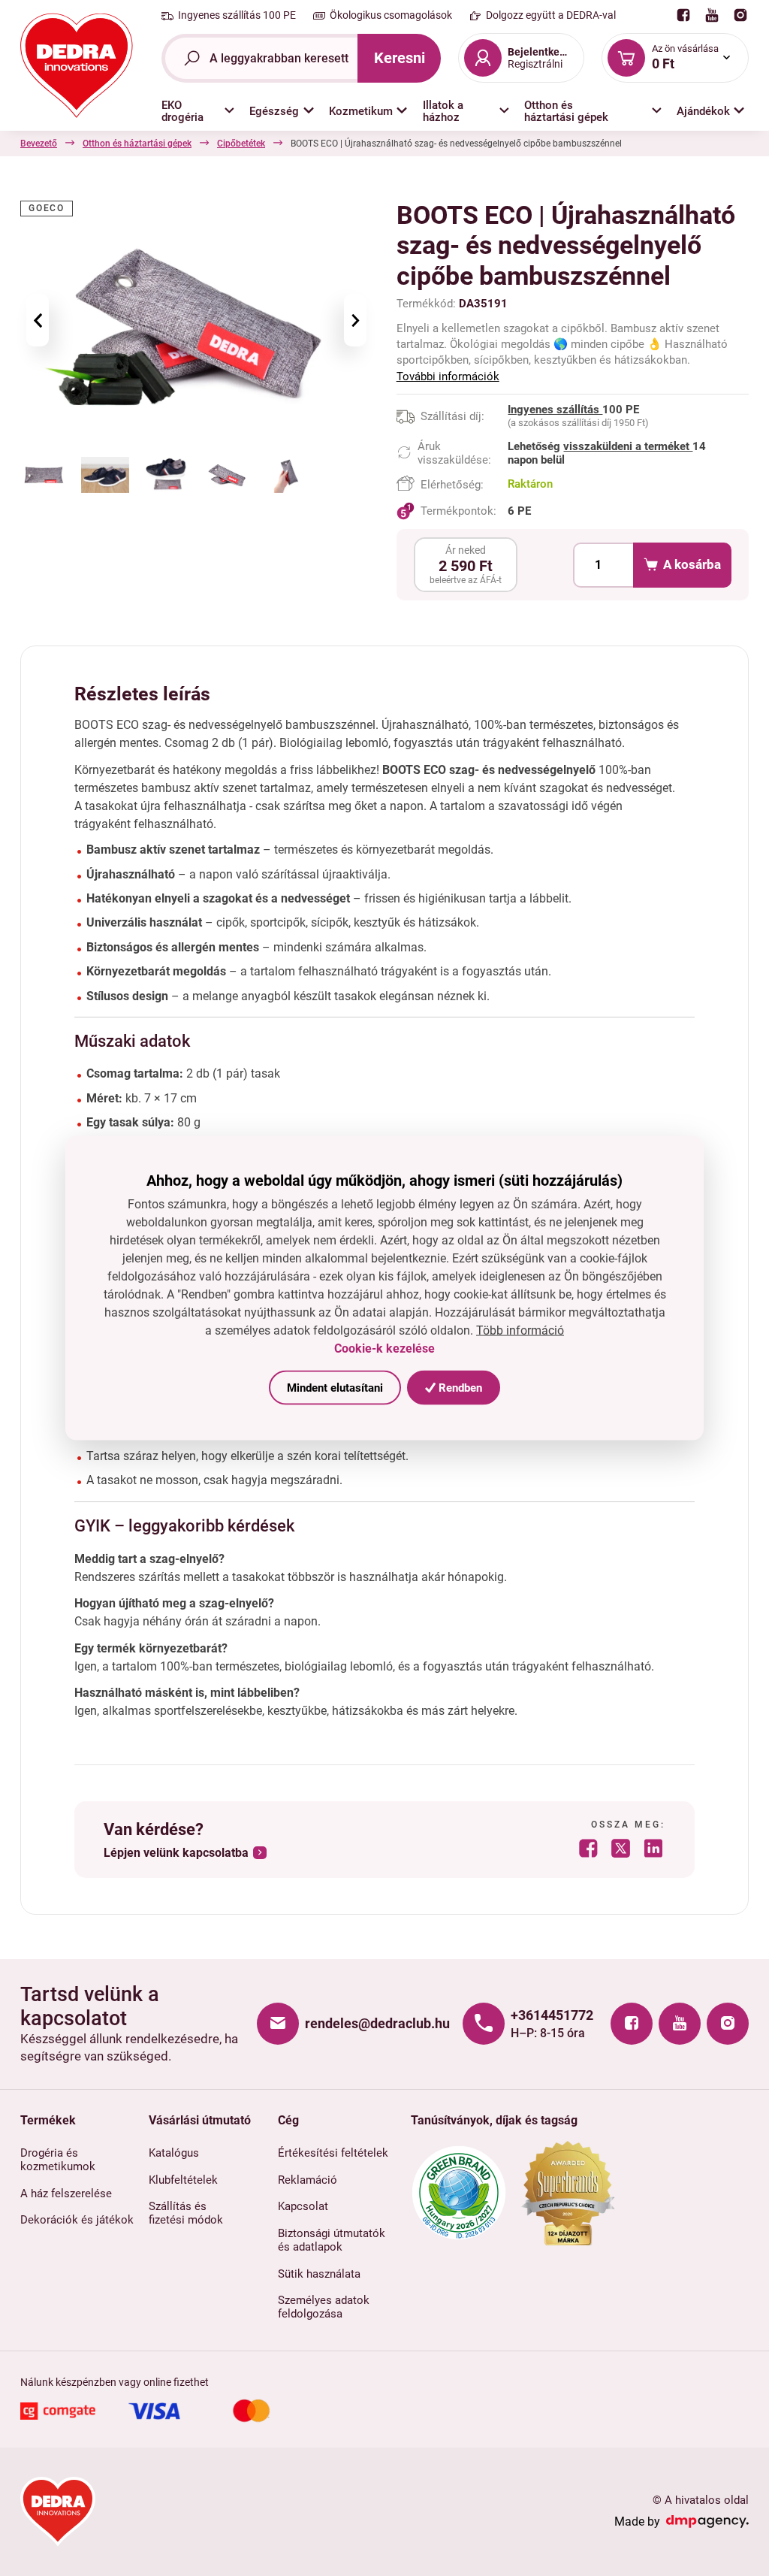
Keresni (400, 58)
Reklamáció (308, 2180)
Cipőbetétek (241, 144)
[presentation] (38, 320)
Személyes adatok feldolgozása (324, 2307)
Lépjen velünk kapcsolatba (176, 1853)
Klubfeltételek (183, 2180)
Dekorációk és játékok (77, 2220)
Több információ (520, 1330)
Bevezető (39, 144)
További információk (448, 376)
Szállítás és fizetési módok (186, 2213)
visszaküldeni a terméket (628, 446)
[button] (198, 111)
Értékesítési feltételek (333, 2153)
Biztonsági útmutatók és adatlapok (332, 2240)
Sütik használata (319, 2274)
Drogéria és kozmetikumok (58, 2160)
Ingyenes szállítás (555, 410)
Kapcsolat (303, 2206)
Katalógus (174, 2153)
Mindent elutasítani (335, 1387)
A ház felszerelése (66, 2194)
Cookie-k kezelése (384, 1348)
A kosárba (692, 564)
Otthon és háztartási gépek (137, 144)
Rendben (459, 1387)
